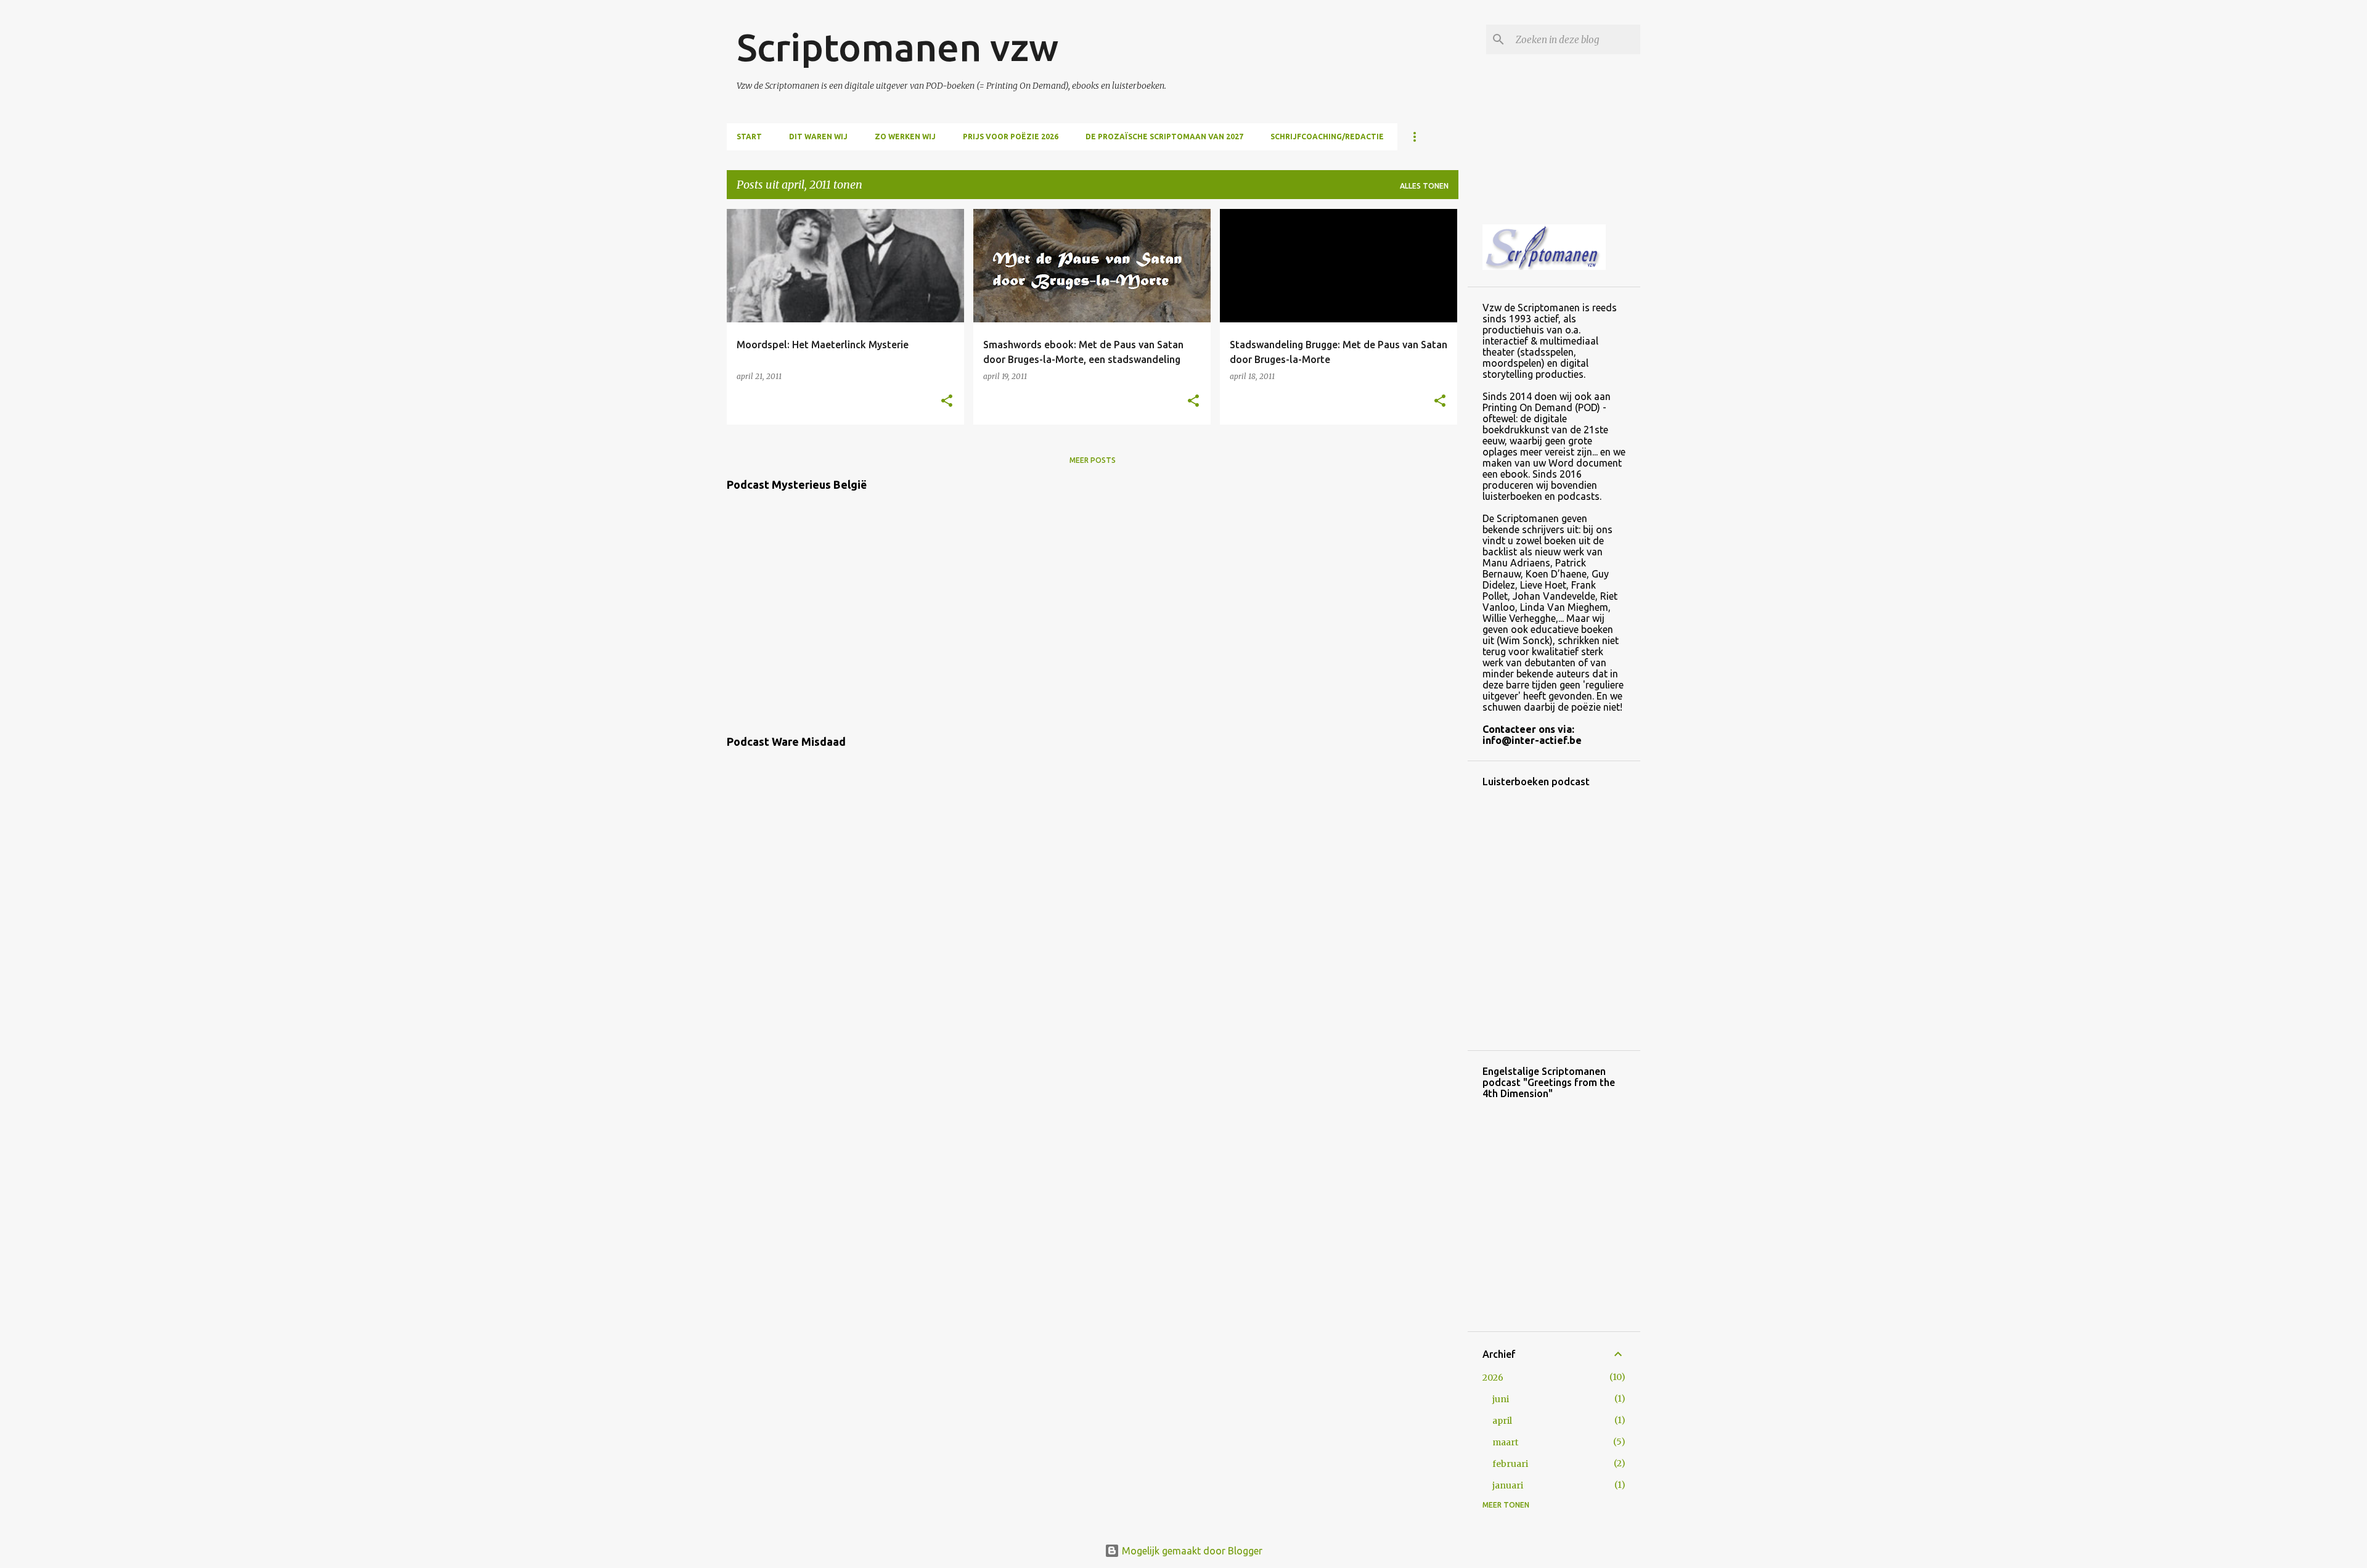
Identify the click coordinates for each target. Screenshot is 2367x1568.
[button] (947, 402)
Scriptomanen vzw (897, 47)
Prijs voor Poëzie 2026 (1011, 137)
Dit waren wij (818, 137)
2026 (1493, 1378)
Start (749, 137)
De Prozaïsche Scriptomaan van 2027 (1164, 137)
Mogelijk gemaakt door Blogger (1191, 1551)
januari (1508, 1485)
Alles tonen (1424, 186)
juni (1501, 1399)
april (1502, 1421)
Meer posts (1093, 460)
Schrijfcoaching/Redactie (1327, 137)
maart (1505, 1442)
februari (1510, 1464)
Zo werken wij (905, 137)
